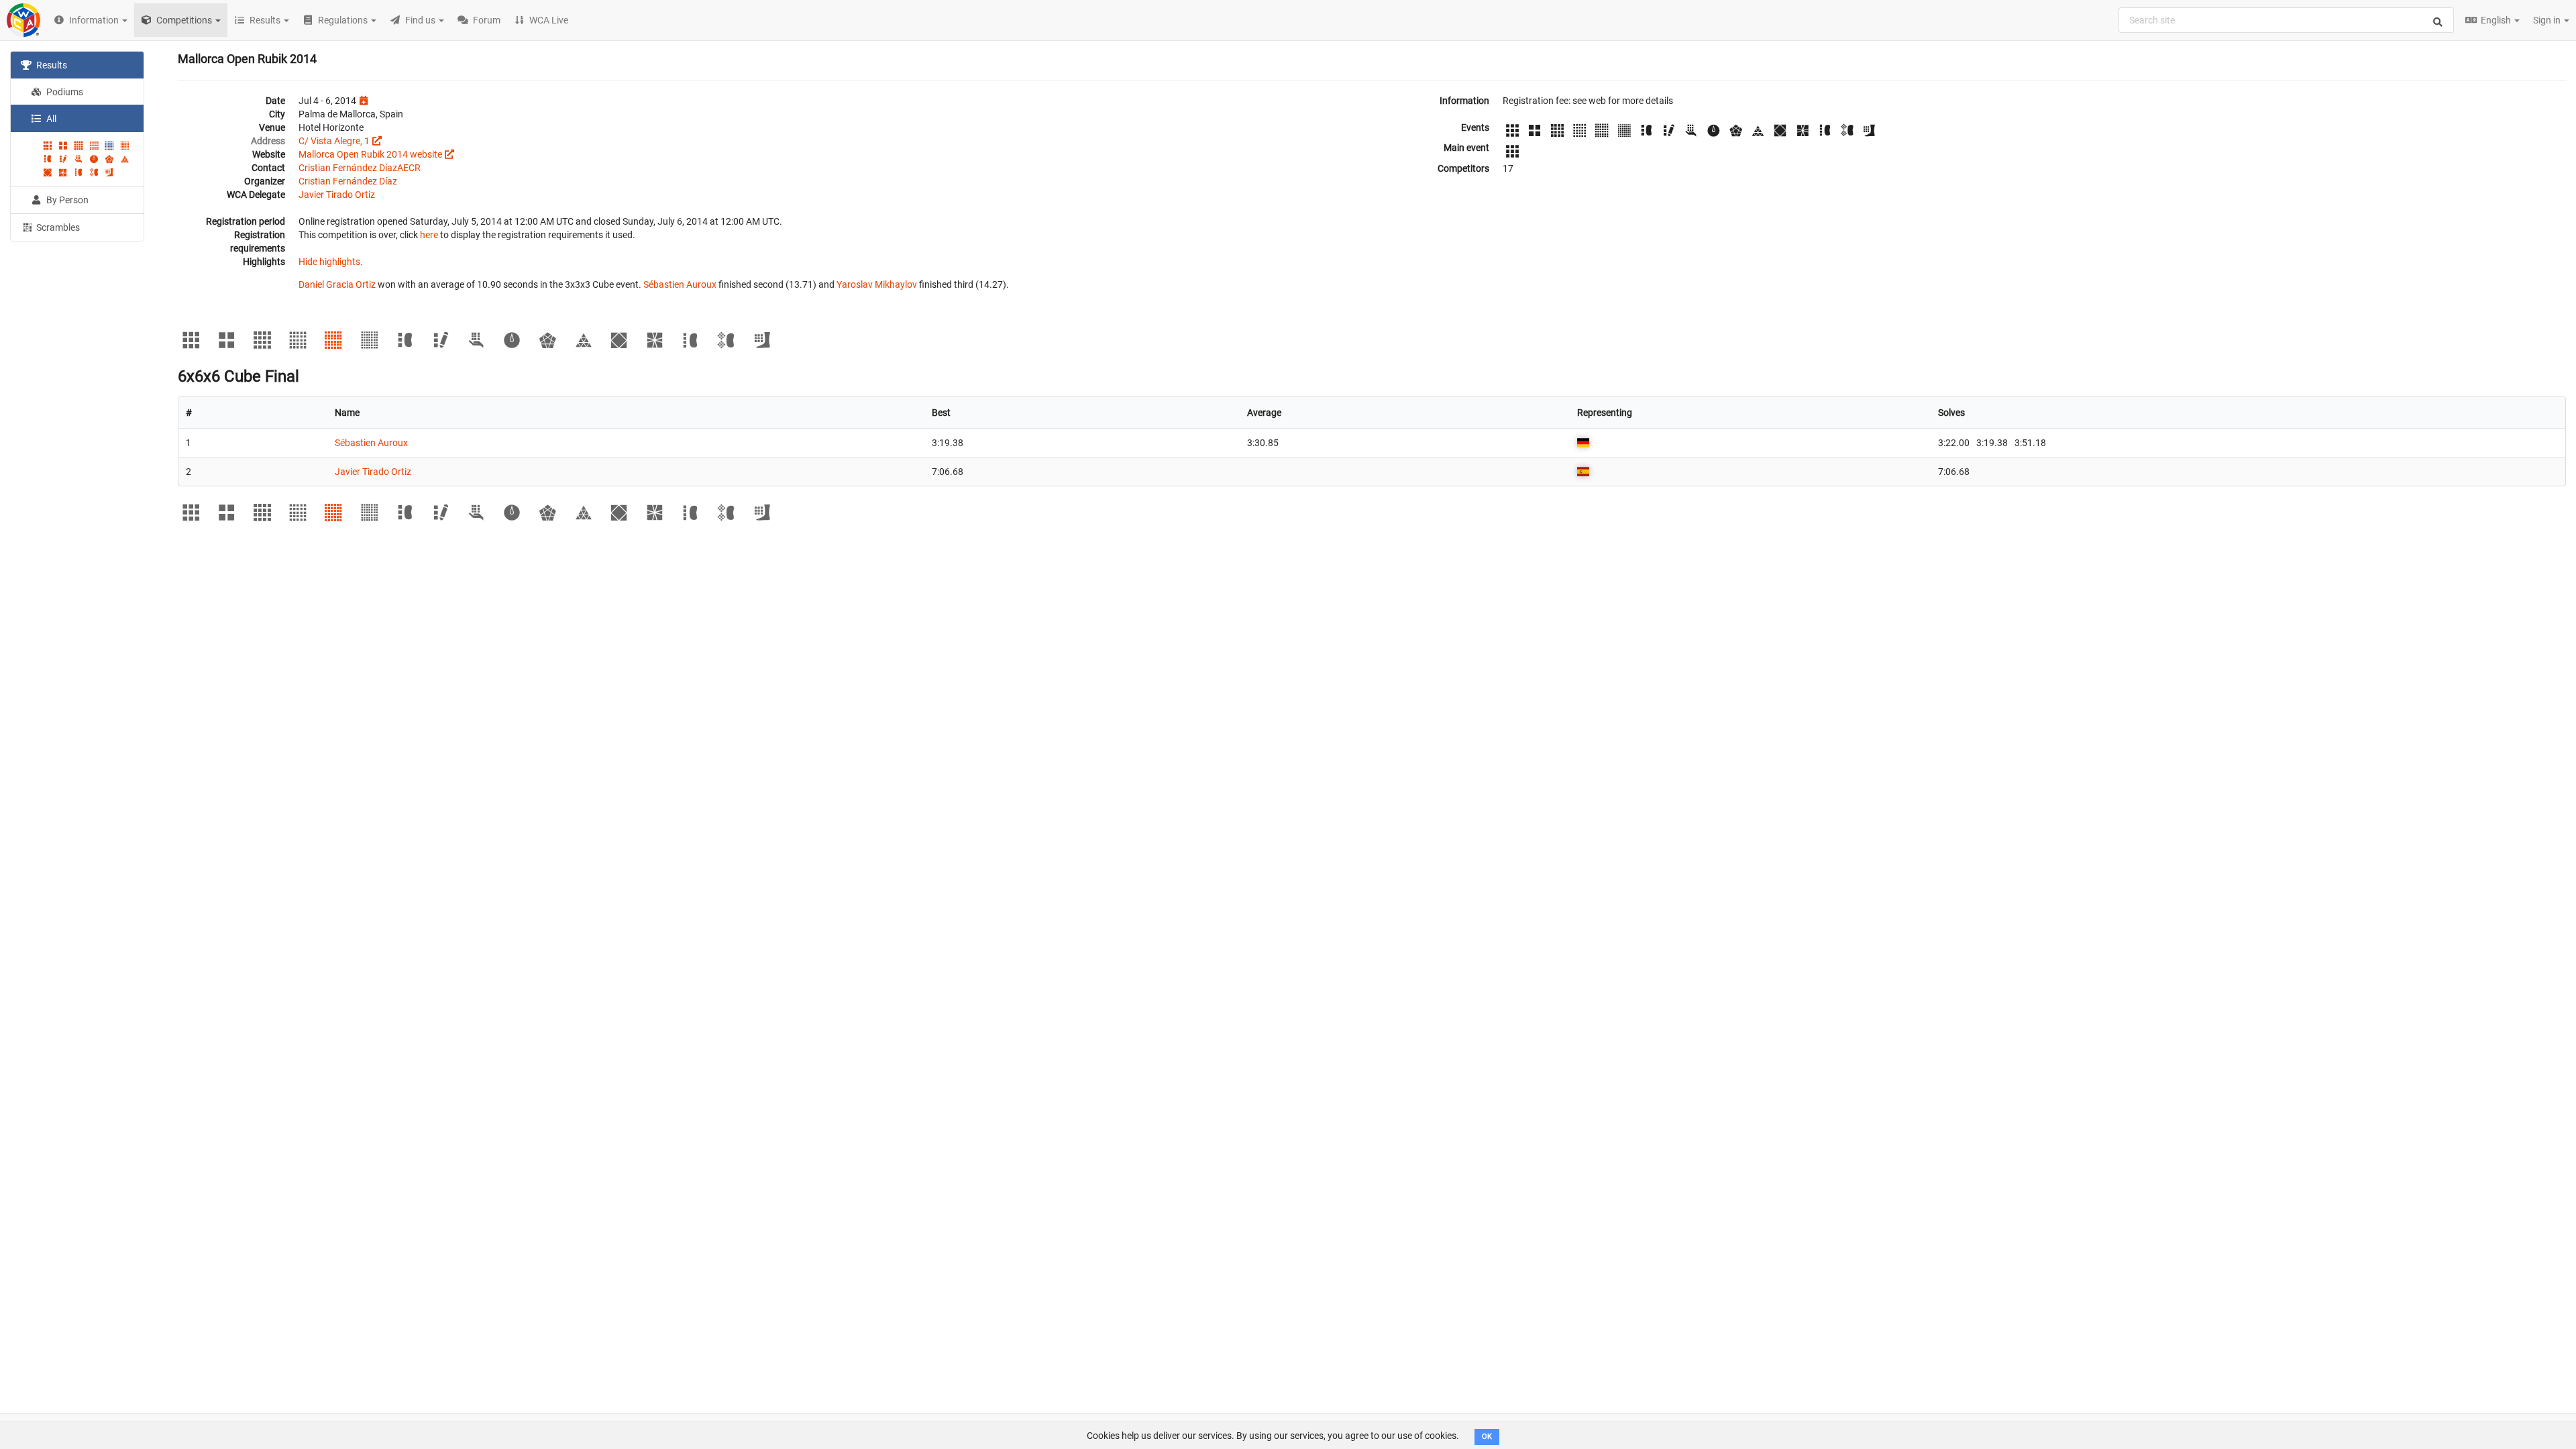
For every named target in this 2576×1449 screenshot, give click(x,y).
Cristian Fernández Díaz (348, 168)
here (429, 235)
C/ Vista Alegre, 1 (334, 141)
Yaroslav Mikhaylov (877, 284)
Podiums (64, 92)
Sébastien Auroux (680, 284)
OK (1487, 1437)
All (50, 119)
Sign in (2548, 20)
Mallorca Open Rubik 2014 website (370, 154)
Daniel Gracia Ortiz (337, 284)
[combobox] (2286, 20)
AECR (409, 168)
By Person (66, 200)
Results (51, 65)
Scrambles (57, 227)
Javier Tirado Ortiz (337, 195)
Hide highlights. (331, 262)
